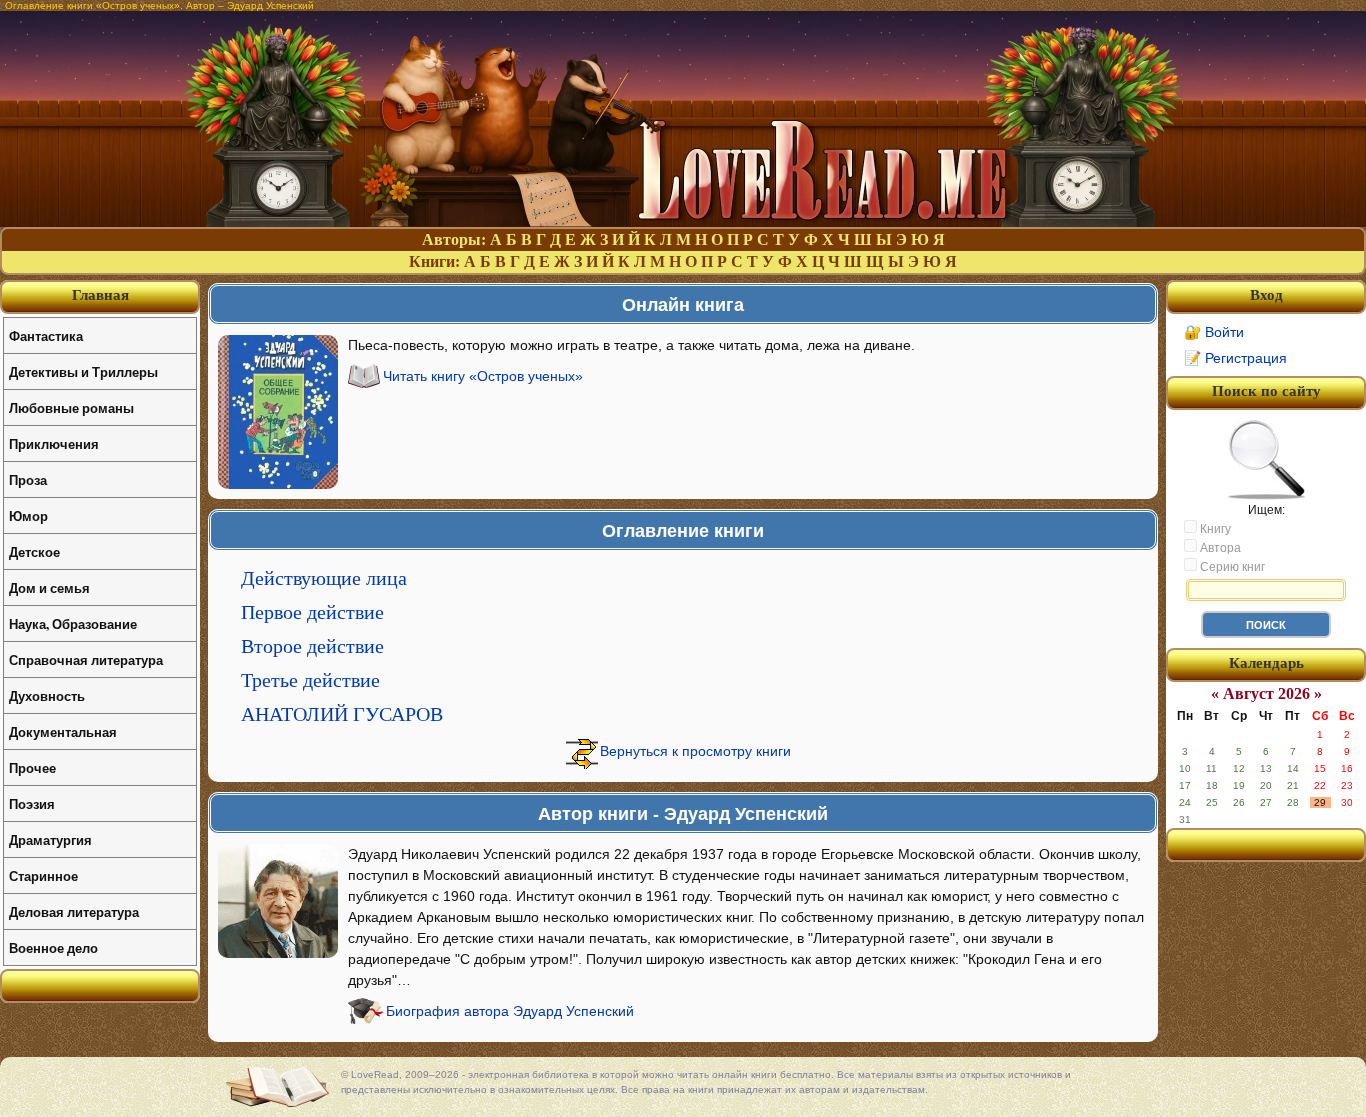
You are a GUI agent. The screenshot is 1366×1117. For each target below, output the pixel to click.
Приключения (54, 443)
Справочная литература (86, 659)
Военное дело (53, 947)
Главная (100, 295)
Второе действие (312, 646)
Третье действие (310, 680)
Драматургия (50, 839)
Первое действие (312, 612)
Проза (28, 479)
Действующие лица (324, 578)
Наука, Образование (73, 623)
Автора (1219, 548)
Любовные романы (71, 407)
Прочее (32, 767)
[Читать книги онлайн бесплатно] (683, 221)
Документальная (63, 731)
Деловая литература (74, 911)
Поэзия (32, 803)
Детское (34, 551)
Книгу (1214, 529)
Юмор (28, 515)
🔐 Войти (1214, 332)
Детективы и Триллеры (83, 371)
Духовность (47, 695)
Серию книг (1231, 567)
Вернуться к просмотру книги (695, 751)
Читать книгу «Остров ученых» (483, 376)
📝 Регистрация (1235, 358)
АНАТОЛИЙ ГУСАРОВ (342, 714)
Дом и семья (49, 587)
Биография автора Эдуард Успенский (510, 1011)
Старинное (43, 875)
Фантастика (46, 335)
